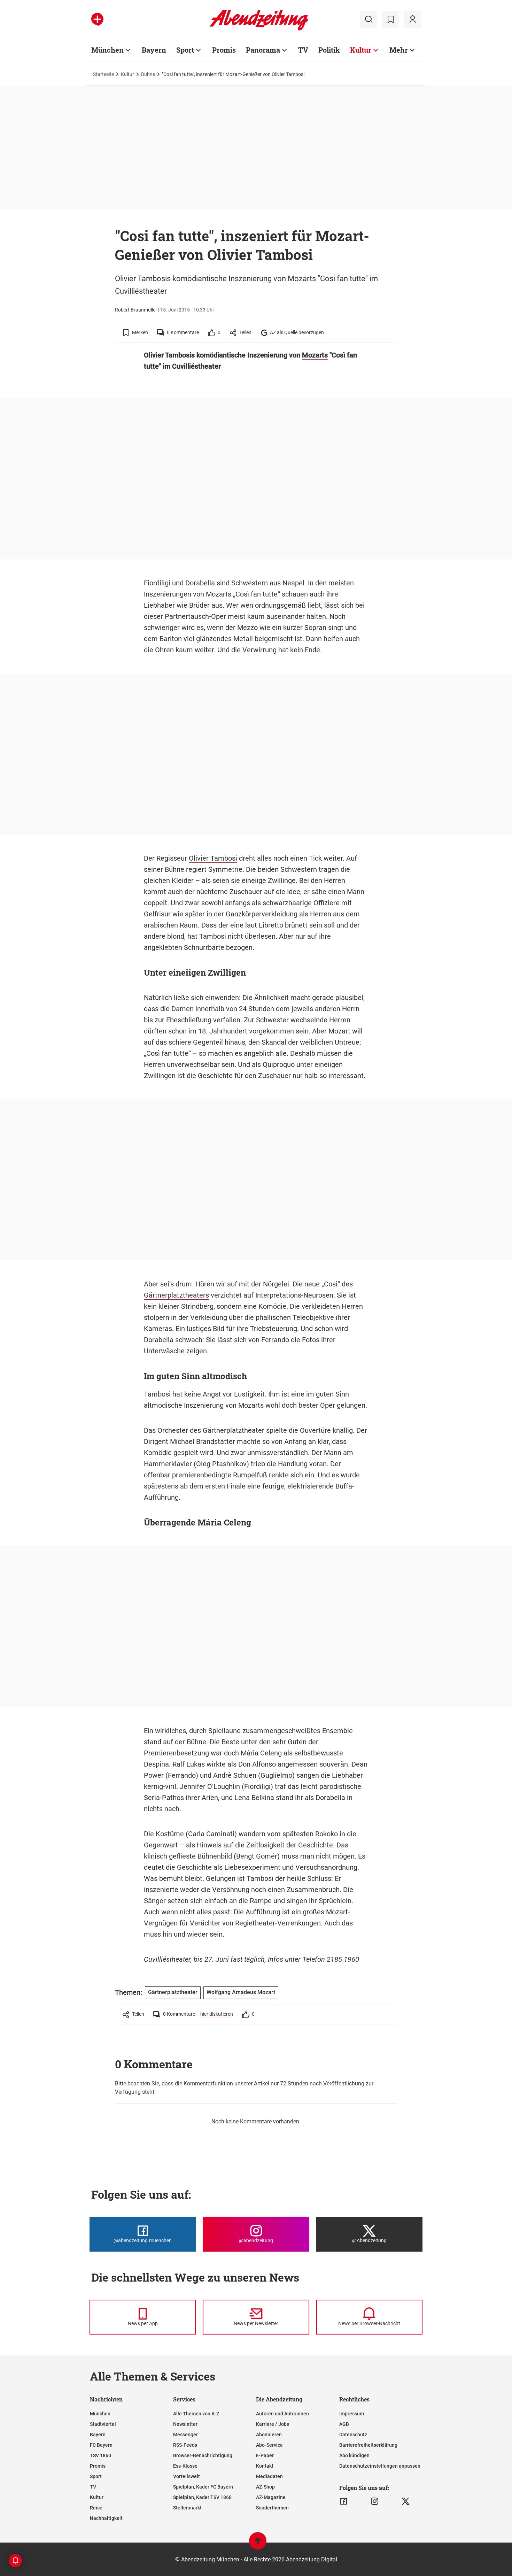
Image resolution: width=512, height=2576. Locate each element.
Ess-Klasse (185, 2466)
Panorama (263, 50)
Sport (185, 50)
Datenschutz (353, 2435)
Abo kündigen (354, 2455)
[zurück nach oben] (258, 2544)
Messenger (185, 2435)
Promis (224, 50)
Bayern (154, 50)
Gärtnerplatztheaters (176, 1295)
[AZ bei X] (406, 2501)
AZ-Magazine (271, 2497)
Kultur (361, 50)
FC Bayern (101, 2445)
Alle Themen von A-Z (196, 2414)
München (107, 50)
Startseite (103, 74)
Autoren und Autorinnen (282, 2414)
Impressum (352, 2414)
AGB (344, 2424)
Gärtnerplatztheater (173, 1992)
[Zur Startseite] (259, 29)
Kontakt (265, 2466)
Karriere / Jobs (273, 2424)
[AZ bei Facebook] (344, 2501)
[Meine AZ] (412, 20)
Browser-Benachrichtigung (203, 2455)
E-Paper (265, 2455)
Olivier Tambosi (213, 858)
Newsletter (185, 2424)
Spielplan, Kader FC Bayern (203, 2487)
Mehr (399, 50)
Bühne (148, 74)
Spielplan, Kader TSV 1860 (202, 2497)
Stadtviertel (103, 2424)
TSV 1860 (100, 2455)
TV (303, 50)
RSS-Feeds (185, 2445)
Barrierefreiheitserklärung (368, 2445)
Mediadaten (269, 2476)
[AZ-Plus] (97, 20)
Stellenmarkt (187, 2508)
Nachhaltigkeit (106, 2518)
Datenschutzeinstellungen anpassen (380, 2466)
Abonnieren (269, 2435)
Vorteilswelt (187, 2476)
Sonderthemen (272, 2508)
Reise (96, 2508)
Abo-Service (269, 2445)
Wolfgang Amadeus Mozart (241, 1992)
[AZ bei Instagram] (375, 2501)
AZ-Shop (265, 2487)
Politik (329, 50)
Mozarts (315, 355)
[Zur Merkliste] (390, 20)
